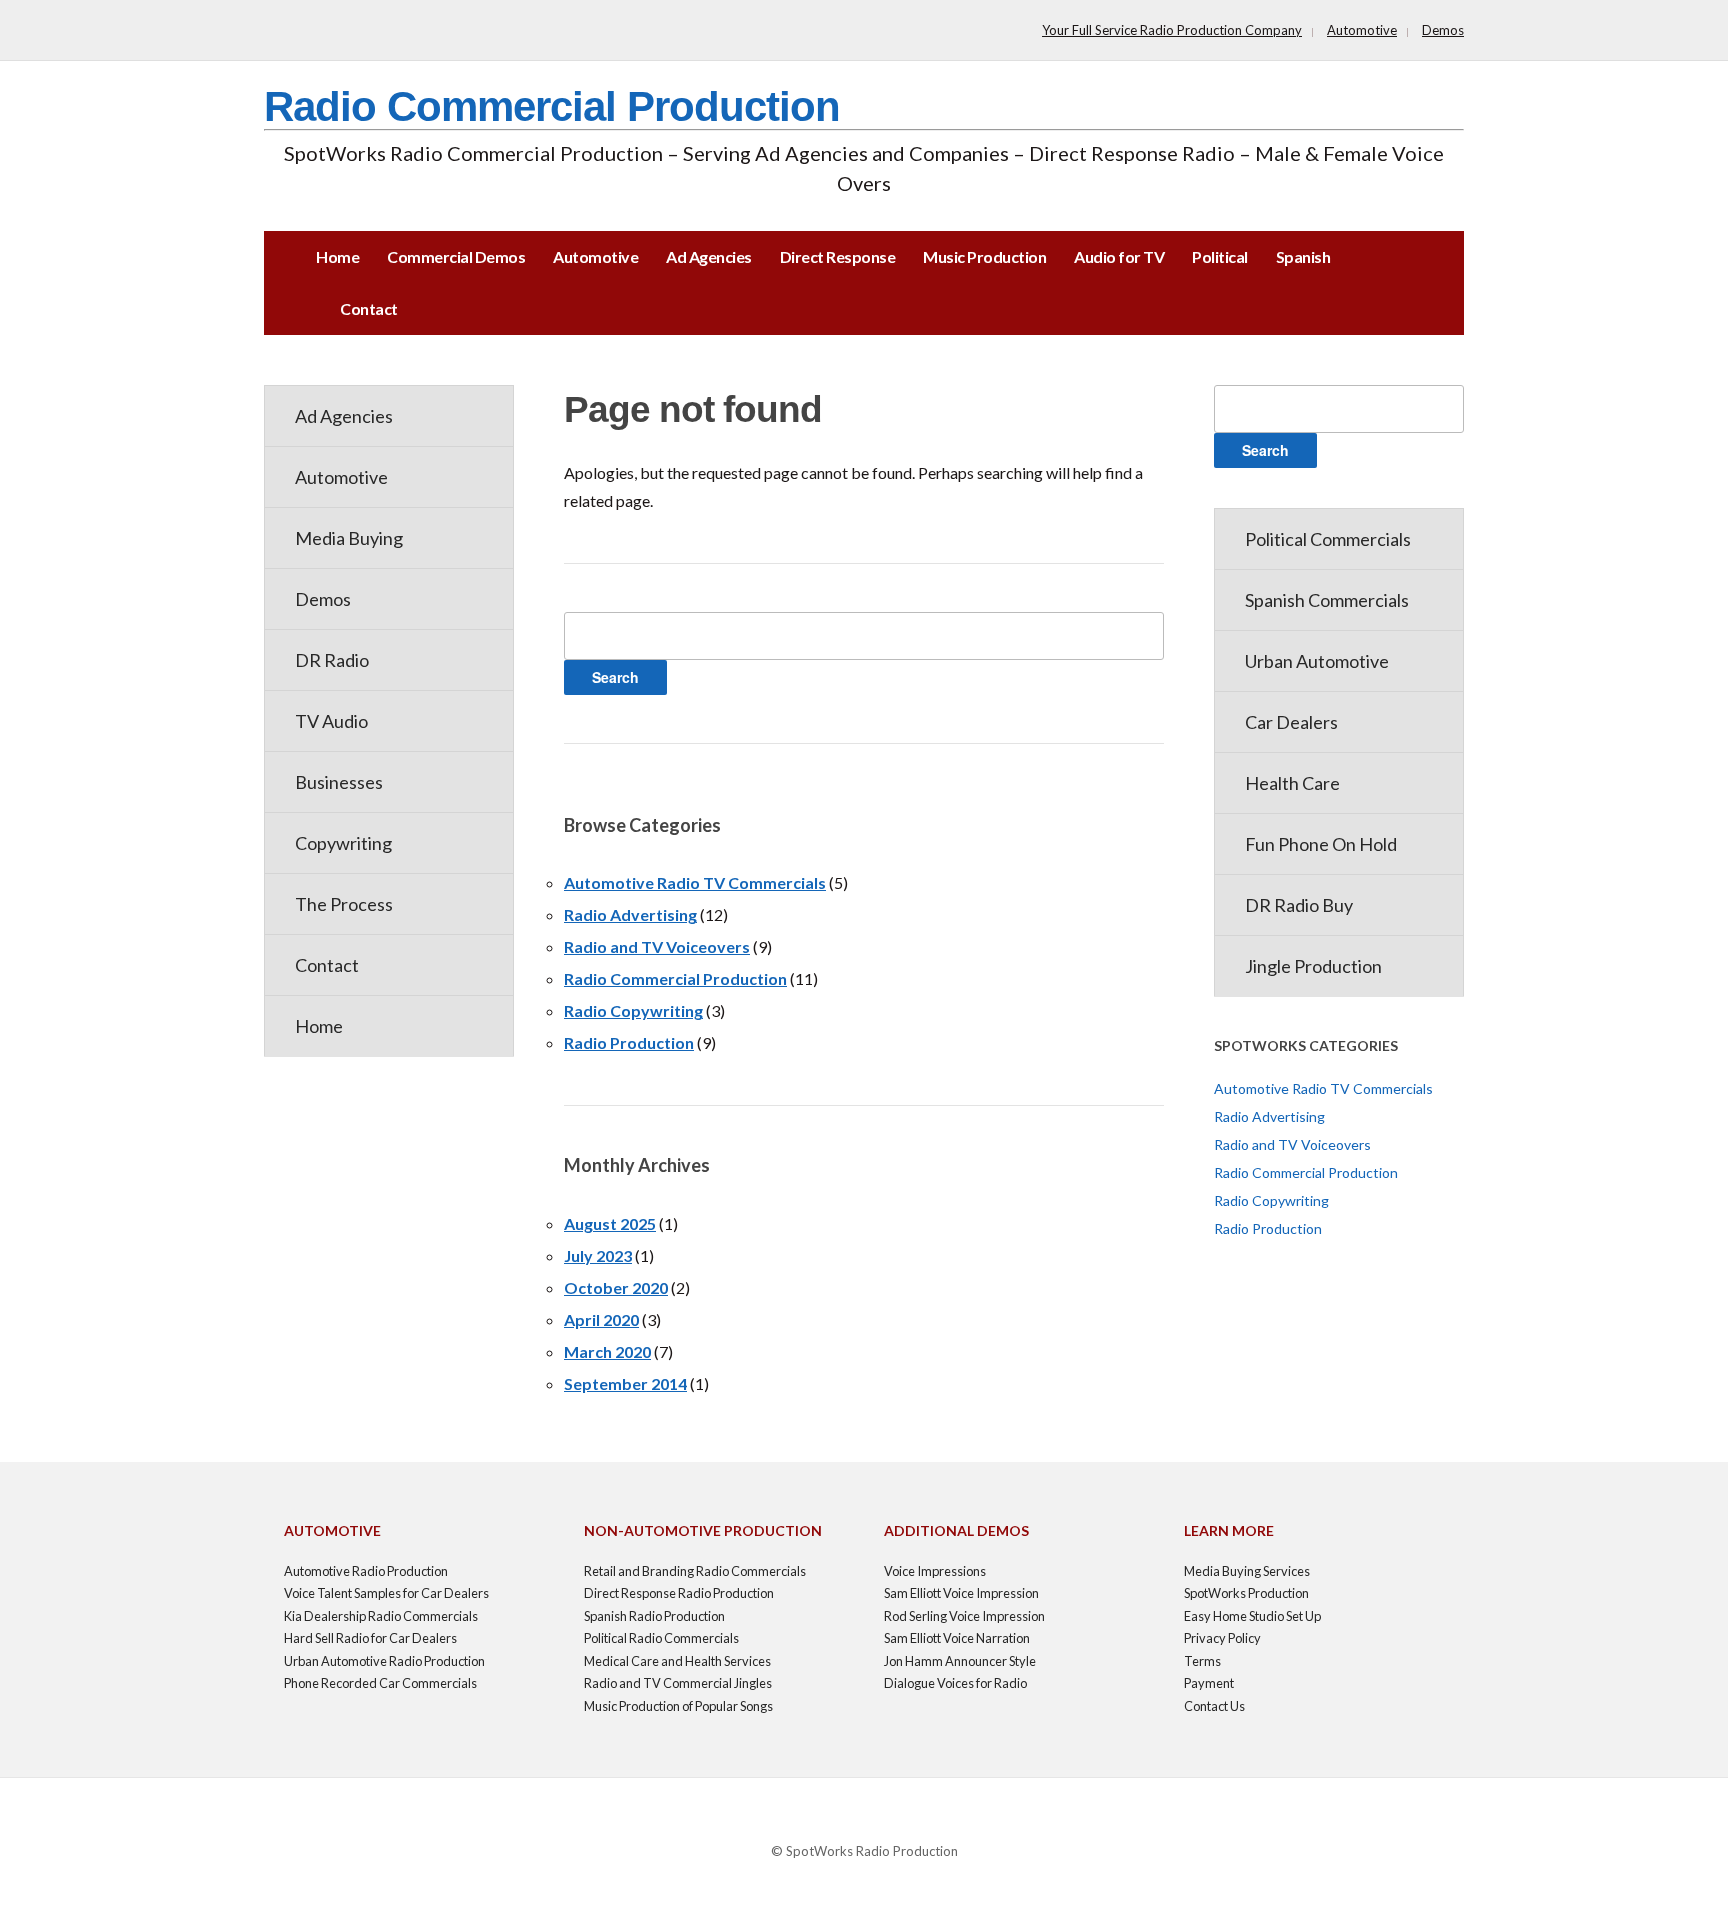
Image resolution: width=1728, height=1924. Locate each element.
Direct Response (838, 256)
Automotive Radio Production (366, 1571)
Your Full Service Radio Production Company (1172, 30)
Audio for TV (1119, 256)
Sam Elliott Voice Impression (961, 1593)
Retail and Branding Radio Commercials (695, 1571)
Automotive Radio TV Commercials (695, 882)
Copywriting (343, 843)
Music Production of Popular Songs (678, 1706)
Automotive (1362, 30)
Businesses (339, 782)
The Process (344, 904)
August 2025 (610, 1223)
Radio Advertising (630, 914)
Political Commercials (1328, 539)
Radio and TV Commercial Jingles (678, 1683)
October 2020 (616, 1287)
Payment (1209, 1683)
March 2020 (607, 1351)
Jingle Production (1313, 966)
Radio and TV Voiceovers (657, 946)
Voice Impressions (935, 1571)
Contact (369, 308)
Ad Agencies (709, 256)
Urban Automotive (1317, 661)
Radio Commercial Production (552, 106)
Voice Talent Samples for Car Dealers (386, 1593)
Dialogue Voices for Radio (955, 1683)
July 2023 (598, 1255)
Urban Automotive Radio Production (384, 1661)
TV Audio (331, 721)
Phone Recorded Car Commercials (380, 1683)
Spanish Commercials (1327, 600)
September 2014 (625, 1383)
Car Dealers (1291, 722)
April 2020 (601, 1319)
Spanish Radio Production (654, 1616)
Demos (1443, 30)
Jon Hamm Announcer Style (960, 1661)
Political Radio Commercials (661, 1638)
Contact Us (1214, 1706)
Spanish (1303, 256)
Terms (1202, 1661)
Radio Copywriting (633, 1010)
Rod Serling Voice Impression (964, 1616)
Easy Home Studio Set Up (1252, 1616)
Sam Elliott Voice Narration (957, 1638)
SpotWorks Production (1246, 1593)
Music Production (984, 256)
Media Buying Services (1247, 1571)
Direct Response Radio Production (679, 1593)
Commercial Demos (456, 256)
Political (1220, 256)
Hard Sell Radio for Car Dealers (370, 1638)
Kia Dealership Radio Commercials (381, 1616)
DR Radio (332, 660)
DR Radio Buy (1299, 905)
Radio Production (629, 1042)
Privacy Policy (1222, 1638)
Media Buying (349, 538)
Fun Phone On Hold (1321, 844)
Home (337, 256)
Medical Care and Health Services (677, 1661)
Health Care (1292, 783)
